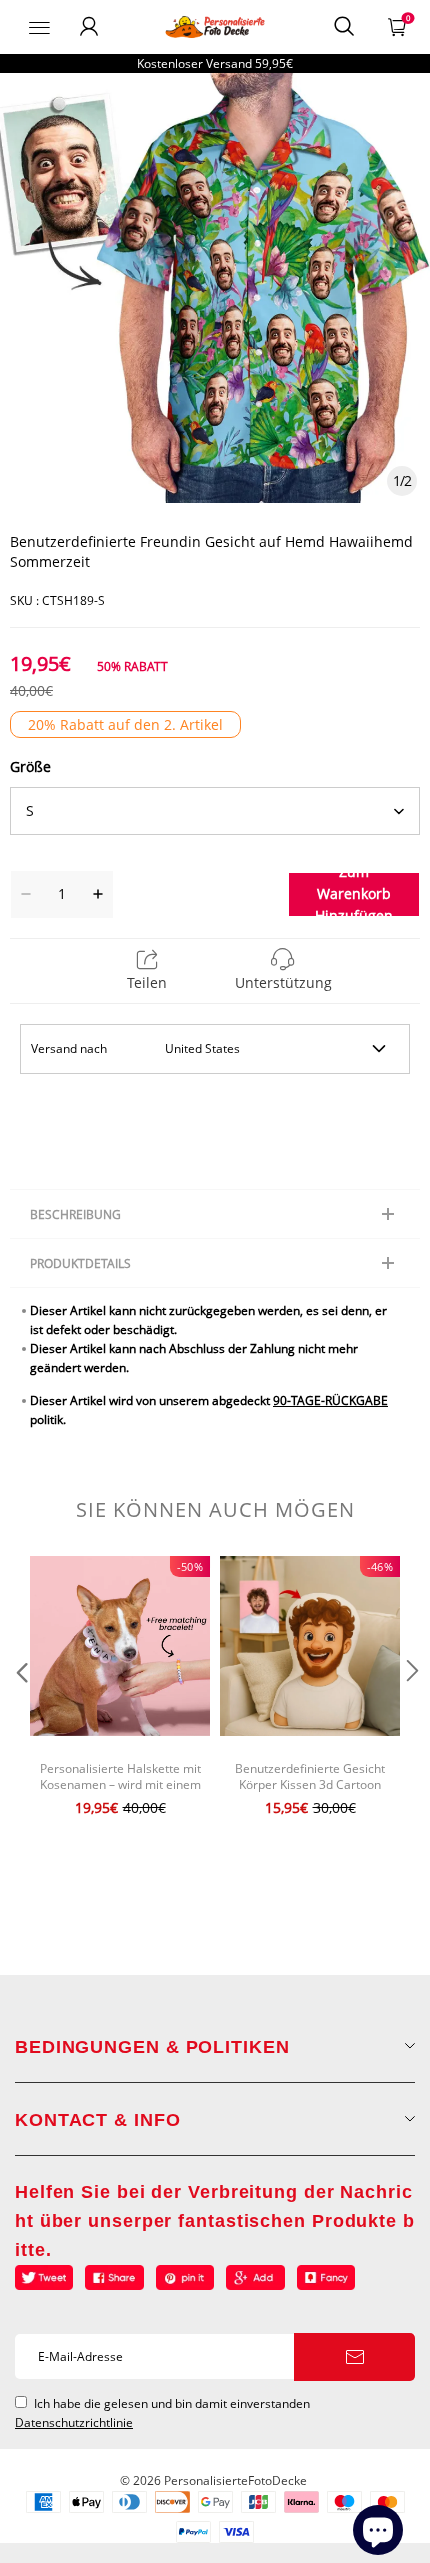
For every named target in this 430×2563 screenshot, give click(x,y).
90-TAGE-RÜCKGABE (330, 1400)
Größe (30, 766)
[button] (20, 1711)
